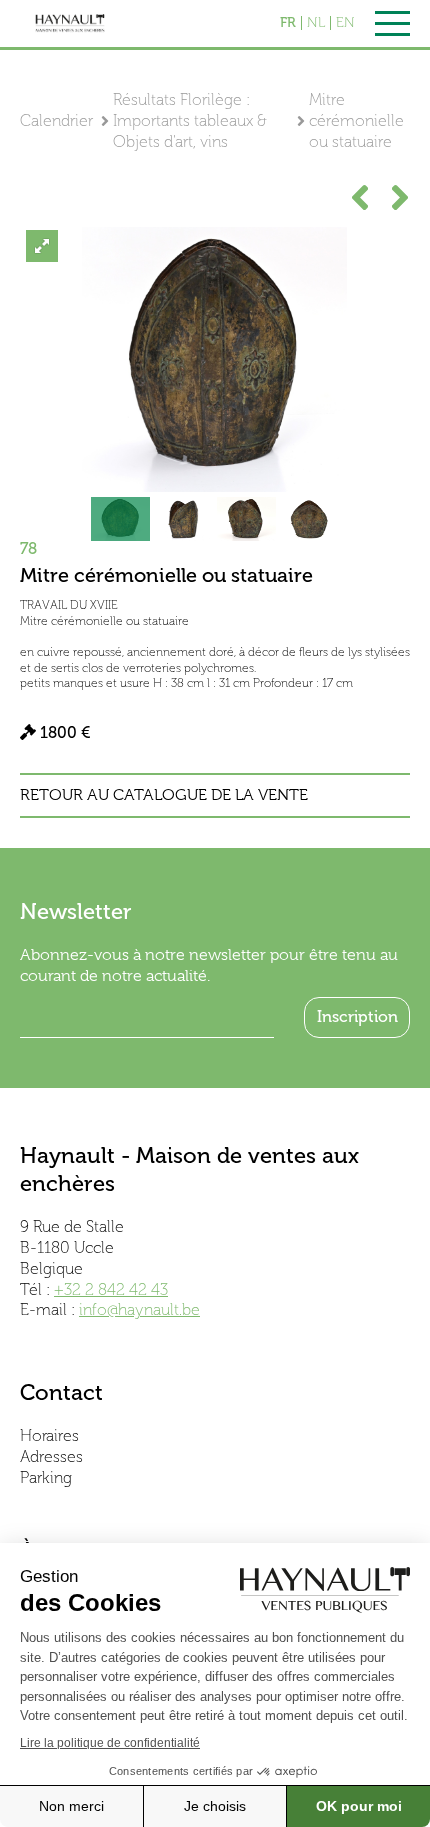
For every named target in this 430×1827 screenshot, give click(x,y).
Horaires (49, 1435)
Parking (46, 1477)
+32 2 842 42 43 (111, 1289)
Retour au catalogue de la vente (164, 795)
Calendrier (56, 120)
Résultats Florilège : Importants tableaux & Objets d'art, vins (190, 120)
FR (288, 23)
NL (316, 23)
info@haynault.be (139, 1309)
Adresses (51, 1456)
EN (345, 23)
